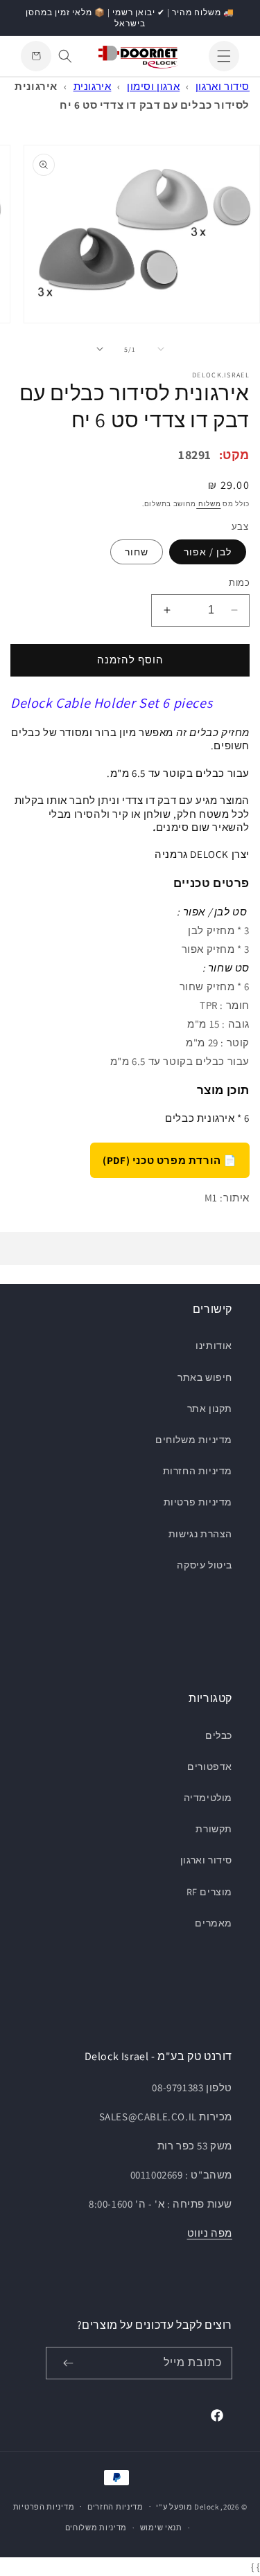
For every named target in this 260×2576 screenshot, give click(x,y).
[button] (224, 56)
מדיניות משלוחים (194, 1440)
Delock (206, 2506)
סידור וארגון (223, 86)
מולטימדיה (208, 1798)
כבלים (219, 1735)
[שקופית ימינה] (100, 349)
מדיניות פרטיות (198, 1502)
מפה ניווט (210, 2233)
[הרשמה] (68, 2363)
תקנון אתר (210, 1408)
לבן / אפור (208, 552)
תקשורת (214, 1829)
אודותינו (214, 1345)
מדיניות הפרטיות (44, 2507)
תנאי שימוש (161, 2528)
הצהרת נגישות (200, 1534)
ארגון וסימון (153, 86)
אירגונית (93, 86)
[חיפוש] (65, 56)
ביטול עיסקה (205, 1565)
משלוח (208, 504)
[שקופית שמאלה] (161, 349)
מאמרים (214, 1923)
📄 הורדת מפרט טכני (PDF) (170, 1160)
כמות (239, 583)
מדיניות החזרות (198, 1471)
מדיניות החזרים (115, 2507)
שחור (137, 552)
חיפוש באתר (205, 1377)
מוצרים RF (209, 1892)
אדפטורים (210, 1766)
